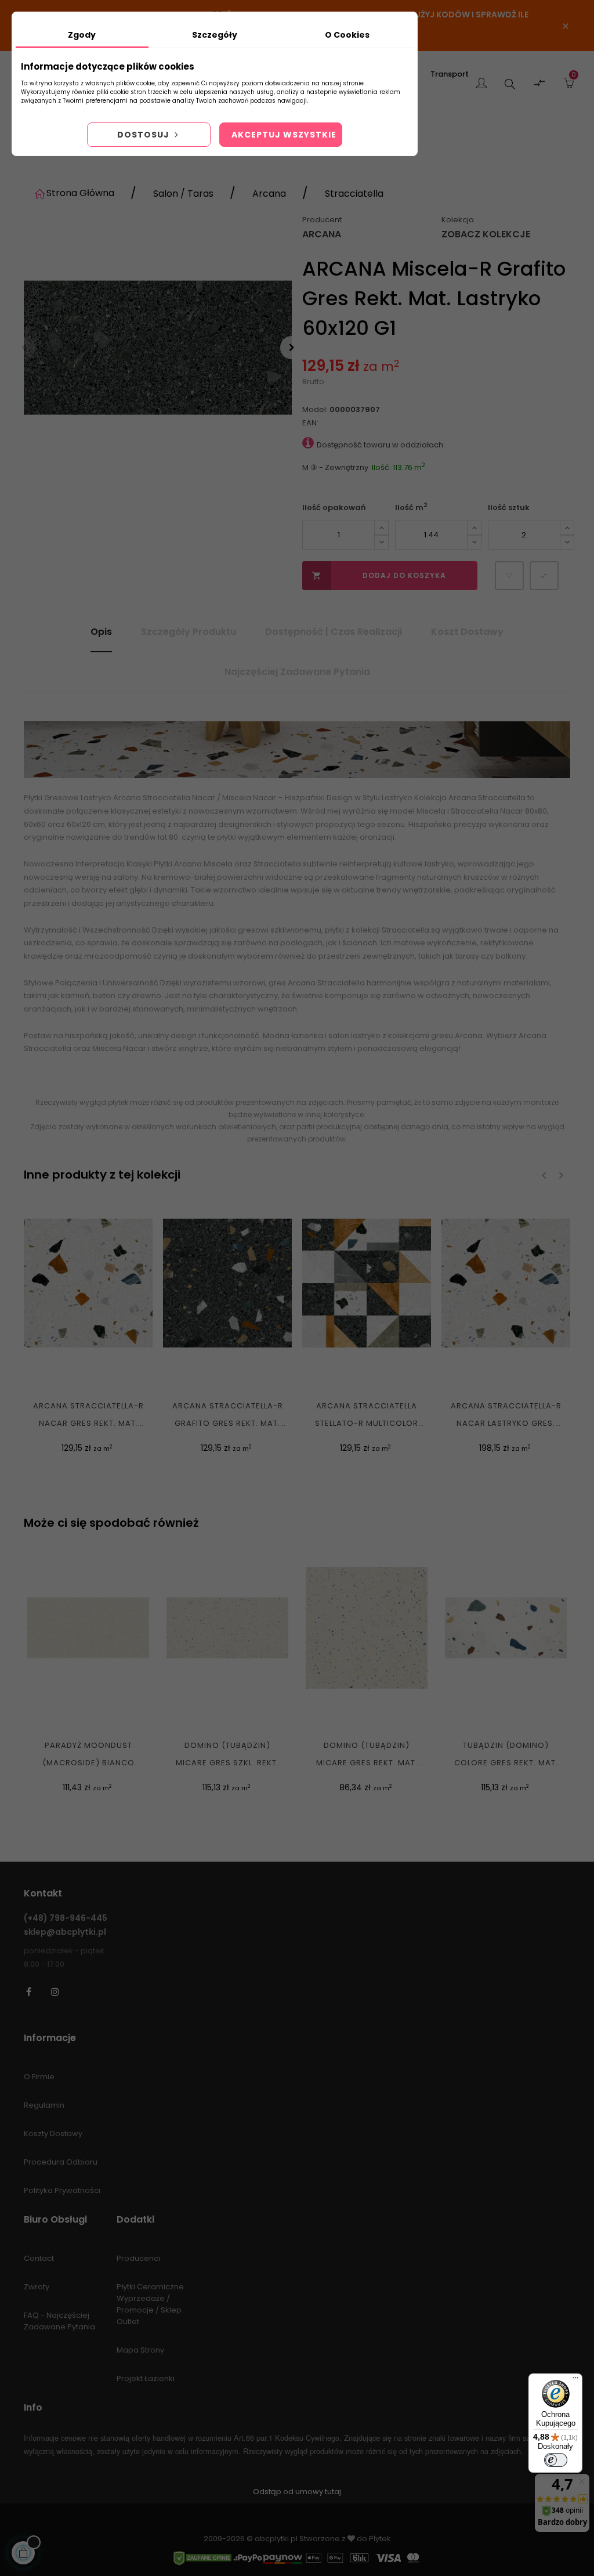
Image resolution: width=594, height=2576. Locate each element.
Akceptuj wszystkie (284, 135)
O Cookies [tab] (347, 35)
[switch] (556, 2460)
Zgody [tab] (82, 35)
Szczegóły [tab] (215, 35)
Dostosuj (144, 135)
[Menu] (575, 2380)
